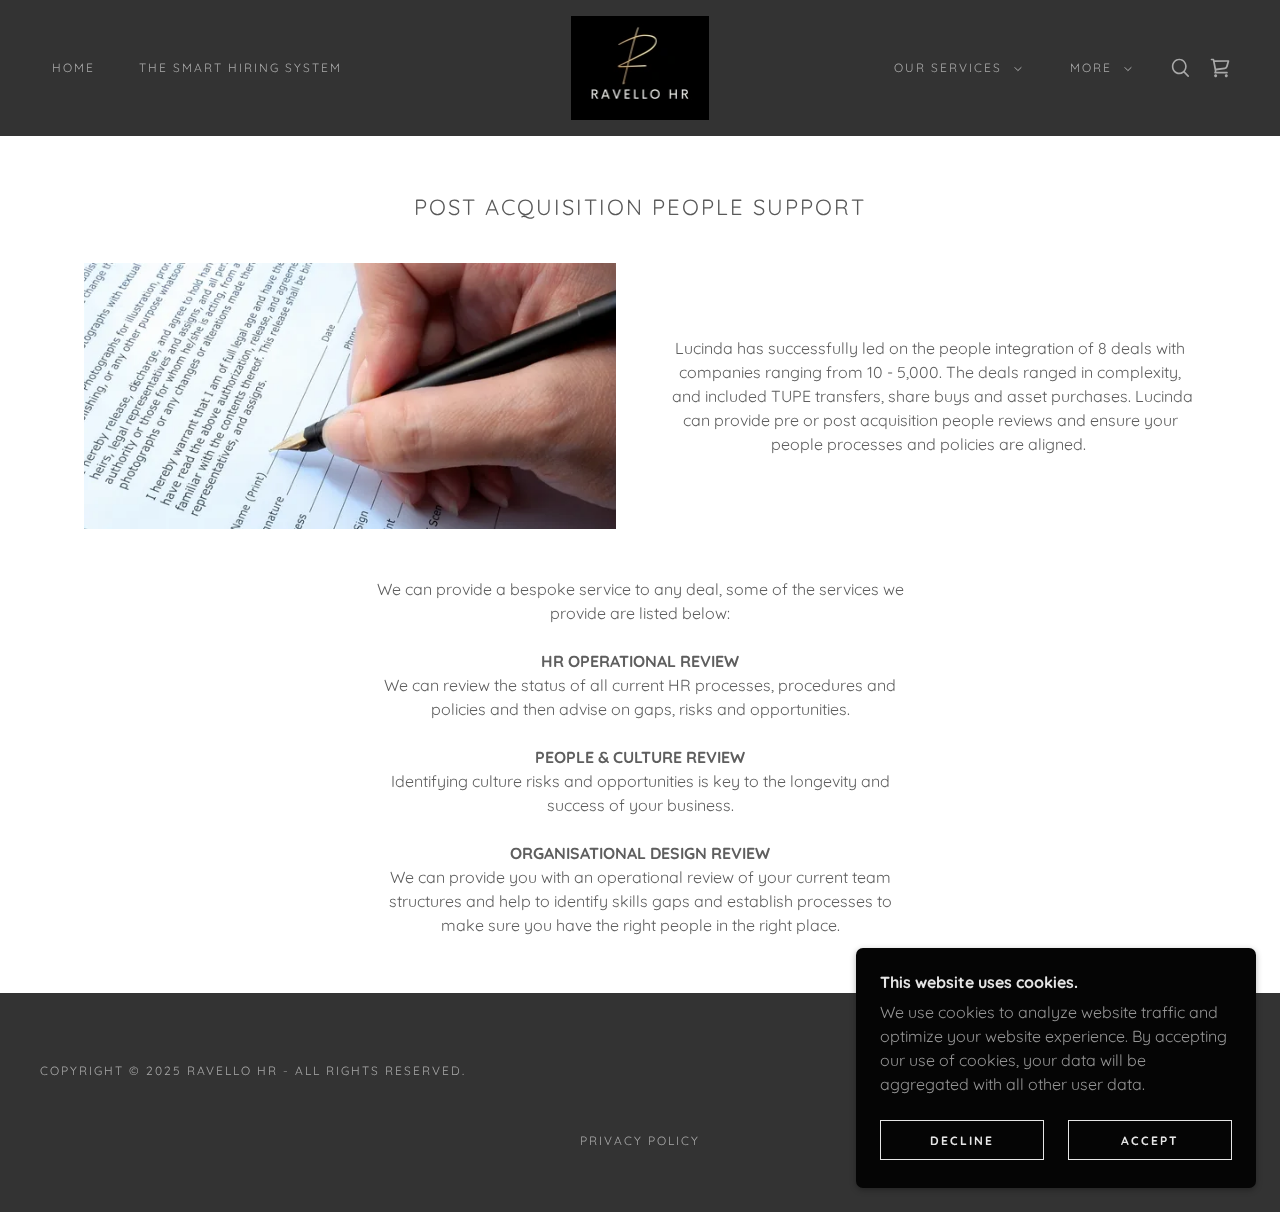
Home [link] (73, 67)
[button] (954, 68)
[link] (639, 66)
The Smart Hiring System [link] (240, 67)
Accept (1150, 1140)
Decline (962, 1140)
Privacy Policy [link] (640, 1140)
